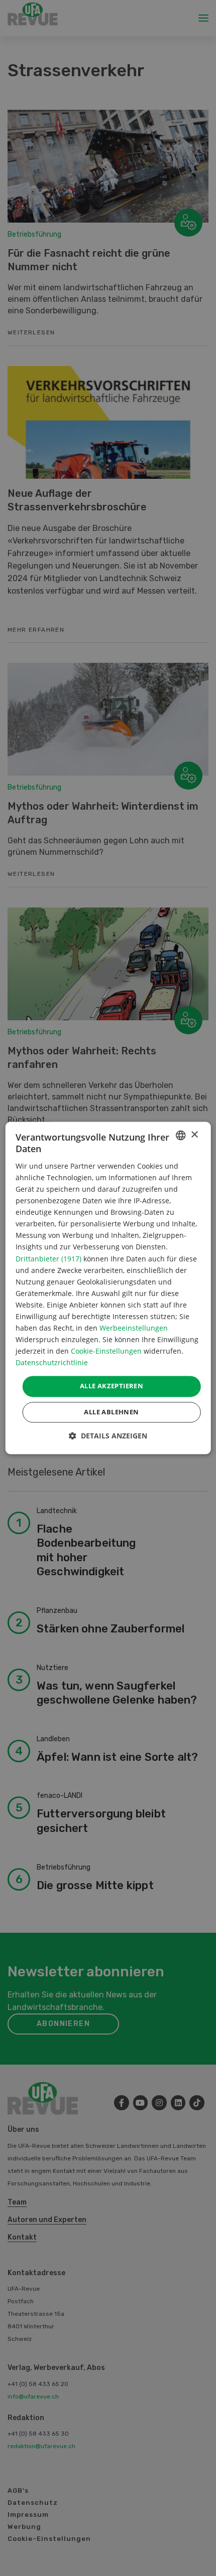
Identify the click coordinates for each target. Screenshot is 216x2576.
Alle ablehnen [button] (111, 1412)
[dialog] (108, 1288)
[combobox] (180, 1135)
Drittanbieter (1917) (48, 1259)
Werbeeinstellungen (134, 1328)
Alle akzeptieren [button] (112, 1386)
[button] (108, 1436)
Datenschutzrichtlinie (52, 1363)
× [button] (194, 1135)
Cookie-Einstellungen (106, 1351)
